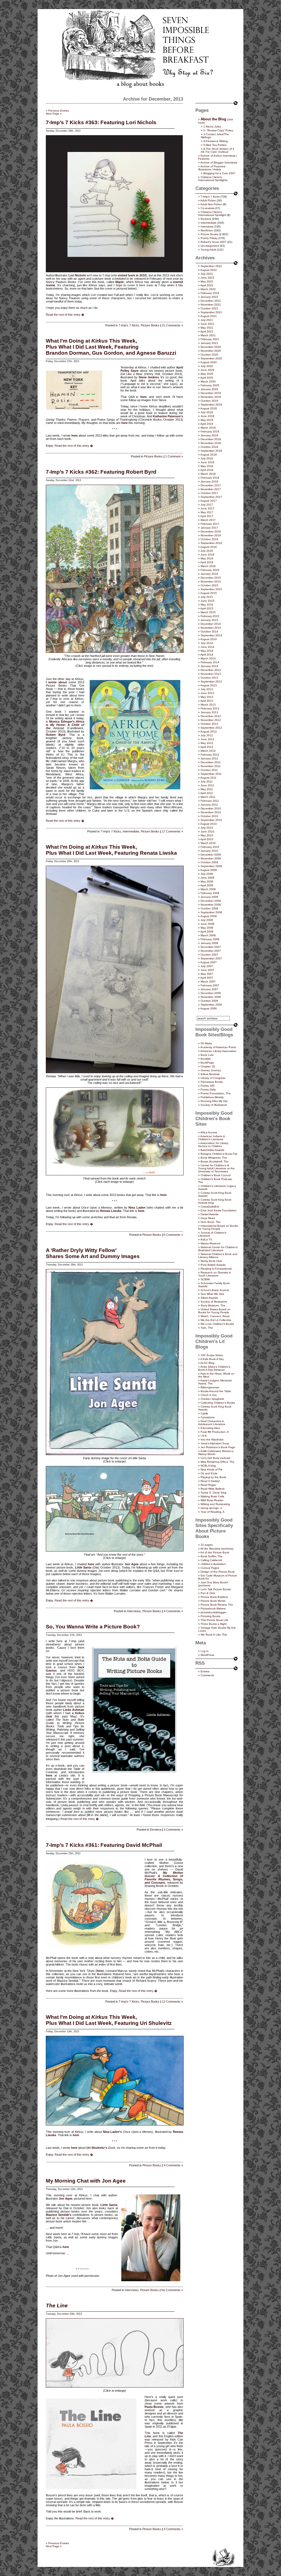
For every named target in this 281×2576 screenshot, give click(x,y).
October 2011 (209, 770)
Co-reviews (207, 208)
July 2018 (207, 458)
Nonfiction (207, 230)
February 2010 (210, 847)
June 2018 (207, 462)
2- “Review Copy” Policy (218, 130)
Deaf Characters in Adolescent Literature (212, 1423)
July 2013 (207, 689)
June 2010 (207, 832)
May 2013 (207, 697)
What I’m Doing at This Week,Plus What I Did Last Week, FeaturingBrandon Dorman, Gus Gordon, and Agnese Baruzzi (111, 347)
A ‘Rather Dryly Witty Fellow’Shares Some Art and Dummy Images (93, 1253)
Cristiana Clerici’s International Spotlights (213, 179)
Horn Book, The (211, 1222)
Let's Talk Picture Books (216, 1589)
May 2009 (207, 882)
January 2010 (209, 851)
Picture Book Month (213, 1601)
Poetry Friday (209, 238)
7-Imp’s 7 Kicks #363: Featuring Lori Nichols (101, 122)
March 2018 (208, 474)
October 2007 (209, 955)
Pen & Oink (208, 1593)
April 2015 (207, 608)
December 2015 (211, 578)
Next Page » (54, 114)
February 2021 (210, 339)
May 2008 (207, 928)
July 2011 (207, 782)
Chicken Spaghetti (212, 1399)
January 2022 (209, 297)
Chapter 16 (208, 1066)
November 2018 (211, 443)
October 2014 (209, 631)
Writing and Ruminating (215, 1504)
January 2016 (209, 574)
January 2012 (209, 758)
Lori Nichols (77, 275)
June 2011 (207, 785)
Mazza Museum (210, 1243)
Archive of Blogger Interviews (219, 163)
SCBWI (205, 1279)
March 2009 (208, 889)
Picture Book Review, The (217, 1605)
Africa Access (209, 1132)
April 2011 (207, 793)
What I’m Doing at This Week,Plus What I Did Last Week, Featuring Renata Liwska (111, 850)
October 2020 (209, 355)
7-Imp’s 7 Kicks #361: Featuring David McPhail (104, 1845)
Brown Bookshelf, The (215, 1161)
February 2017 (210, 524)
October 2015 (209, 585)
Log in (205, 1651)
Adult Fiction (208, 200)
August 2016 (209, 547)
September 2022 (211, 266)
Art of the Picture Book (215, 1552)
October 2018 (209, 447)
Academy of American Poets (218, 1047)
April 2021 (207, 331)
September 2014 (211, 635)
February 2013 (210, 708)
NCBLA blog (208, 1466)
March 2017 (208, 520)
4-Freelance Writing (216, 141)
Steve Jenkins (149, 377)
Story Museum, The (213, 1305)
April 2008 (207, 932)
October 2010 (209, 816)
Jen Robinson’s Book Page (218, 1447)
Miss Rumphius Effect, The (217, 1462)
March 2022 (208, 289)
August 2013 (209, 685)
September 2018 (211, 451)
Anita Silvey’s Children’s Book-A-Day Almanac (214, 1368)
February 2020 (210, 385)
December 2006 (211, 993)
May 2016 (207, 558)
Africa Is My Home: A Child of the (65, 725)
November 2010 (211, 812)
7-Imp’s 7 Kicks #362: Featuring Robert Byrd (101, 472)
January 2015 (209, 620)
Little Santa (83, 1567)
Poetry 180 (208, 1086)
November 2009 (211, 858)
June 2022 (207, 278)
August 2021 (209, 316)
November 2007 (211, 951)
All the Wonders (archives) (217, 1549)
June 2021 (207, 324)
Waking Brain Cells (212, 1496)
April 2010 (207, 839)
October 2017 (209, 493)
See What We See (212, 1294)
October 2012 (209, 724)
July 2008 (207, 920)
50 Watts (206, 1043)
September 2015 (211, 589)
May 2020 (207, 374)
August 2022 (209, 270)
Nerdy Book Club (211, 1261)
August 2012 (209, 732)
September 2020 (211, 358)
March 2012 (208, 751)
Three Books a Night (214, 1624)
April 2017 (207, 516)
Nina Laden (137, 1207)
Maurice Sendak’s (59, 2215)
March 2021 (208, 335)
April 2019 (207, 424)
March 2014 (208, 658)
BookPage (207, 1063)
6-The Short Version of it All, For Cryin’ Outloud (217, 150)
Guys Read (208, 1218)
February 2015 (210, 616)
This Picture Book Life (214, 1620)
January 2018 (209, 481)
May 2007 (207, 974)
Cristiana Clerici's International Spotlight (212, 213)
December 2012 (211, 716)
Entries (205, 1671)
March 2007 (208, 982)
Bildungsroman (210, 1387)
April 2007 (207, 978)
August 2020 (209, 362)
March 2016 (208, 566)
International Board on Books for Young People (218, 1227)
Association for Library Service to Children (213, 1145)
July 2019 (207, 412)
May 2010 (207, 835)
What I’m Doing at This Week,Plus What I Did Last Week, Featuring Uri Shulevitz (109, 2020)
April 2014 (207, 655)
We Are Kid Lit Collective (216, 1320)
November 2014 (211, 628)
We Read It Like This (214, 1635)
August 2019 (209, 408)
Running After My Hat (214, 1101)
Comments (207, 1675)
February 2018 (210, 478)
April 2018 (207, 470)
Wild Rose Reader (212, 1500)
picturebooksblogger (213, 1612)
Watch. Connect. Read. (215, 1316)
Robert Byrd (56, 735)
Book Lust (207, 1055)
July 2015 (207, 597)
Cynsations (208, 1417)
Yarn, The (207, 1328)
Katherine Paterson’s (168, 416)
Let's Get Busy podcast (215, 1458)
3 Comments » (173, 1830)
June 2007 (207, 970)
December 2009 (211, 855)
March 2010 (208, 843)
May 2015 (207, 605)
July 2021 (207, 320)
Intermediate (131, 831)
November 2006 (211, 997)
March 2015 (208, 612)
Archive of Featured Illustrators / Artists (212, 168)
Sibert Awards (209, 1298)
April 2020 (207, 378)
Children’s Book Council (216, 1175)
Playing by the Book (213, 1477)
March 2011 (208, 797)
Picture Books (150, 325)
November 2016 (211, 535)
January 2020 (209, 389)
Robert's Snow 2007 (213, 242)
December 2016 (211, 531)
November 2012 (211, 720)
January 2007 (209, 989)
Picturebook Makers (213, 1608)
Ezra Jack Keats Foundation (219, 1210)
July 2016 (207, 551)
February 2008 (210, 939)
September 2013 (211, 682)
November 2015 (211, 581)
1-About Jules (212, 127)
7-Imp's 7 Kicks (129, 325)
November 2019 (211, 397)
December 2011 (211, 762)
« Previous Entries (57, 111)
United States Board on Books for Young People (214, 1311)
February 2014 (210, 662)
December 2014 (211, 624)
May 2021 (207, 328)
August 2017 (209, 501)
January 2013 (209, 712)
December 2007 (211, 947)
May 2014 (207, 651)
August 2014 (209, 639)
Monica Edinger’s (62, 721)
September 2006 (211, 1005)
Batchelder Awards (212, 1150)
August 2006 (209, 1008)
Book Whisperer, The (214, 1158)
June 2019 (207, 416)
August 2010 (209, 824)
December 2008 (211, 901)
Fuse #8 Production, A (215, 1432)
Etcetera (155, 1830)
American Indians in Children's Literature (212, 1138)
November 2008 (211, 905)
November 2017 (211, 489)
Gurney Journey (211, 1070)
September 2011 (211, 774)
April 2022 (207, 285)
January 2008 (209, 943)
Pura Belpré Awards (213, 1265)
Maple (120, 282)
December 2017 (211, 485)
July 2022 (207, 274)
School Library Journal (215, 1290)
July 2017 (207, 505)
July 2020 (207, 366)
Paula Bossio (154, 2407)
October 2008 (209, 908)
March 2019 (208, 428)
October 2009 (209, 862)
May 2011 (207, 789)
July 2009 (207, 874)
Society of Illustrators (214, 1105)
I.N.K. (204, 1436)
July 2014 (207, 643)
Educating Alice (210, 1428)
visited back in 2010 (132, 275)
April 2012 (207, 747)
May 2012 (207, 743)
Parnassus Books (212, 1082)
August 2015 (209, 593)
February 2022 (210, 293)
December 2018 (211, 439)
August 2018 (209, 455)
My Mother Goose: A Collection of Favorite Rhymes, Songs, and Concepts (164, 1878)
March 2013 (208, 705)
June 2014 (207, 647)
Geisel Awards (210, 1214)
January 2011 (209, 805)
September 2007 (211, 958)
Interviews (134, 1611)
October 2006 (209, 1001)
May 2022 (207, 281)
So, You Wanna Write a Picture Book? (93, 1627)
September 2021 (211, 312)
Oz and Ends (209, 1473)
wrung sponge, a (211, 1508)
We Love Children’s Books (217, 1324)
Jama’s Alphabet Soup (215, 1443)
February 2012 (210, 755)
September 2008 (211, 912)
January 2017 (209, 528)
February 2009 (210, 893)
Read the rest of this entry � (65, 315)
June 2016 (207, 555)
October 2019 (209, 401)
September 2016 (211, 543)
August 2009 (209, 870)
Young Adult (208, 250)
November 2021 (211, 305)
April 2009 (207, 885)
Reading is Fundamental (216, 1269)
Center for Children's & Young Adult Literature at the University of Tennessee (216, 1168)
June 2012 (207, 739)
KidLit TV (206, 1240)
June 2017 (207, 508)
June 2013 (207, 693)
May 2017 (207, 512)
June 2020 (207, 370)
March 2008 (208, 935)
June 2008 (207, 924)
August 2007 (209, 962)
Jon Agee (132, 1564)
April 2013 (207, 701)
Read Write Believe (213, 1489)
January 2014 (209, 666)
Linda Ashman (74, 1710)
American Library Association (218, 1051)
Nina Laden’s (113, 2132)
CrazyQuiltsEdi (210, 1207)
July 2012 (207, 735)
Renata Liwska (111, 1211)
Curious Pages (210, 1568)
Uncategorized (210, 246)
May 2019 (207, 420)
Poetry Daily (208, 1089)
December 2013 (211, 670)
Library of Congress (213, 1078)
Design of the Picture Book (218, 1572)
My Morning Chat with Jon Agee (86, 2181)
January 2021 (209, 343)
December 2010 (211, 808)
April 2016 (207, 562)
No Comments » (172, 2290)
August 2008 (209, 916)
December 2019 (211, 393)
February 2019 (210, 431)
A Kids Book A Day (212, 1359)
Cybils (204, 1413)
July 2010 (207, 828)
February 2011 (210, 801)
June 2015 (207, 601)
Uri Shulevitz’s (97, 2148)
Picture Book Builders (214, 1597)
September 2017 (211, 497)
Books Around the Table (216, 1391)
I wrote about (56, 682)
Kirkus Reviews (210, 1074)
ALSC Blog (207, 1363)
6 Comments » (173, 1235)
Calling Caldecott (211, 1560)
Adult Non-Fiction (211, 204)
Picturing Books (210, 1616)
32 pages (207, 1545)
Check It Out (209, 1395)
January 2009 (209, 897)
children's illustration (213, 1564)
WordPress (207, 1655)
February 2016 (210, 570)
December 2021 (211, 301)
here (143, 397)
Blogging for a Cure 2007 (219, 173)
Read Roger (208, 1485)
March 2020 (208, 381)
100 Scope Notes (212, 1355)
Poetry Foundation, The (216, 1093)
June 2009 (207, 878)
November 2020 (211, 351)
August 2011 (208, 778)
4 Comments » (173, 1611)
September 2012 (211, 728)
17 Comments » (172, 831)
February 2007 (210, 985)
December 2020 (211, 347)
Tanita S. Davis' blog (213, 1493)
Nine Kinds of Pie (212, 1469)
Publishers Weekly (212, 1097)
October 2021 (209, 308)
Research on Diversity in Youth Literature (215, 1274)
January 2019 (209, 435)
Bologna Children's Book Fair (219, 1154)
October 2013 (209, 678)
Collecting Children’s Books (218, 1403)
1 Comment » (174, 456)
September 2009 (211, 866)
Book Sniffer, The (212, 1556)
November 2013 (211, 674)
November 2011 (211, 766)
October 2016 (209, 539)
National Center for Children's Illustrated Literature (218, 1249)
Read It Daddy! (210, 1481)
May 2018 (207, 466)
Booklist (206, 1059)
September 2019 (211, 405)
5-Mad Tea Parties (215, 145)
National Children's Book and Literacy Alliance (218, 1256)
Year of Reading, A (213, 1512)
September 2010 (211, 820)
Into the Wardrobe (212, 1440)
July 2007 (207, 966)
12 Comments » (172, 2002)
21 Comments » (172, 325)
